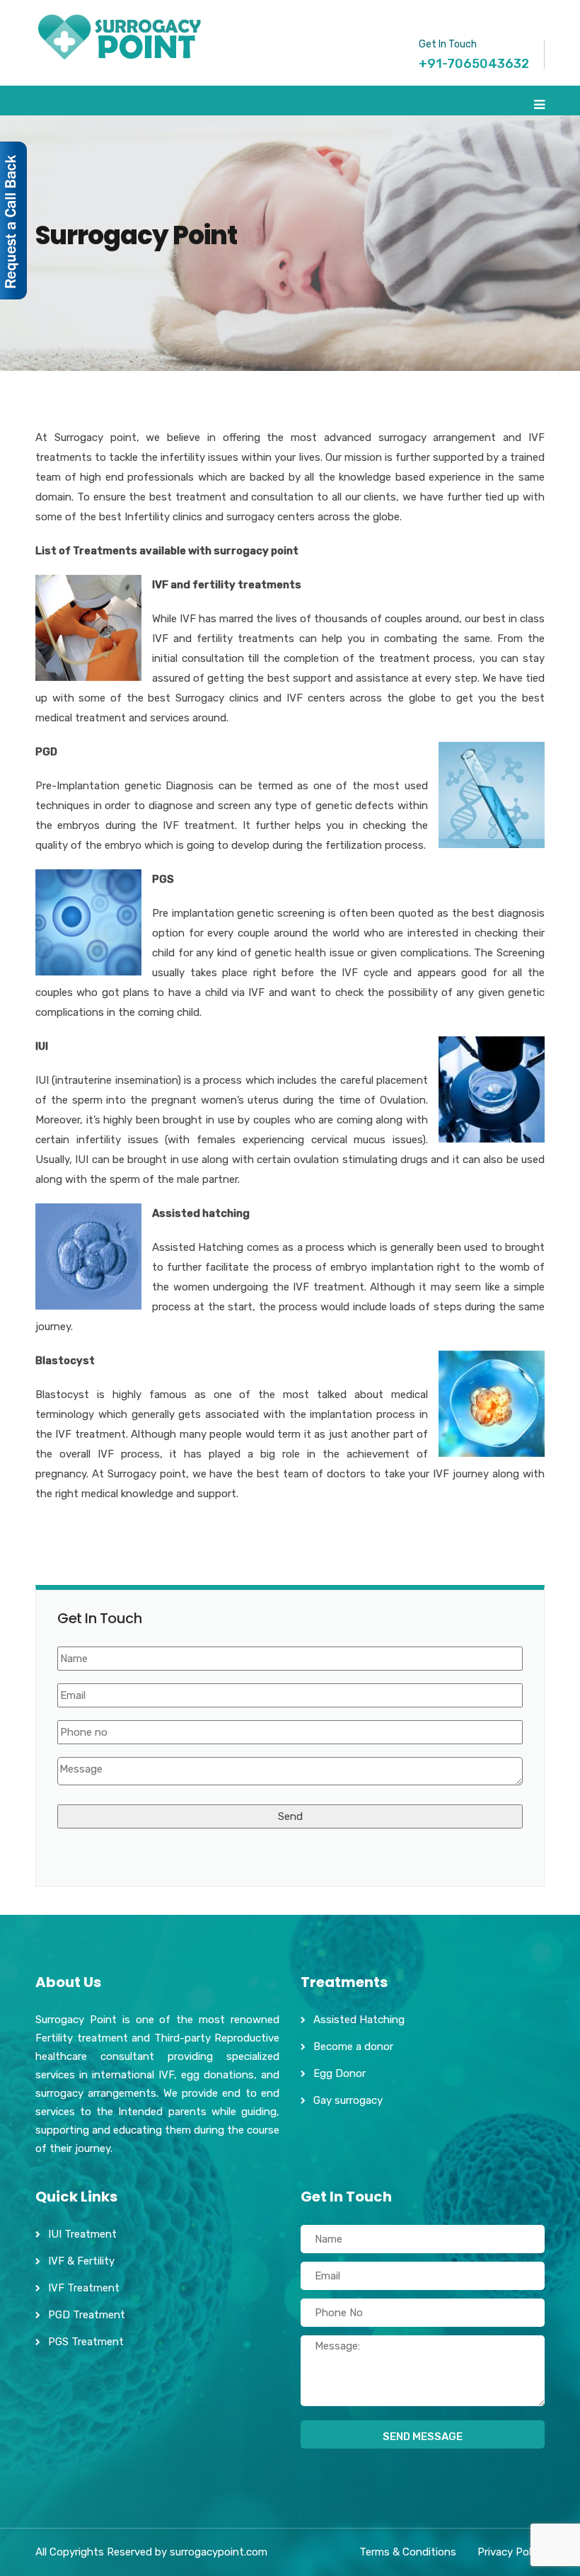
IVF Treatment (84, 2288)
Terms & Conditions (408, 2552)
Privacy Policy (511, 2552)
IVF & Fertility (81, 2261)
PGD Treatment (87, 2315)
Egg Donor (340, 2073)
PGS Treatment (86, 2342)
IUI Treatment (82, 2234)
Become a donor (353, 2047)
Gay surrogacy (348, 2100)
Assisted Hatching (359, 2020)
